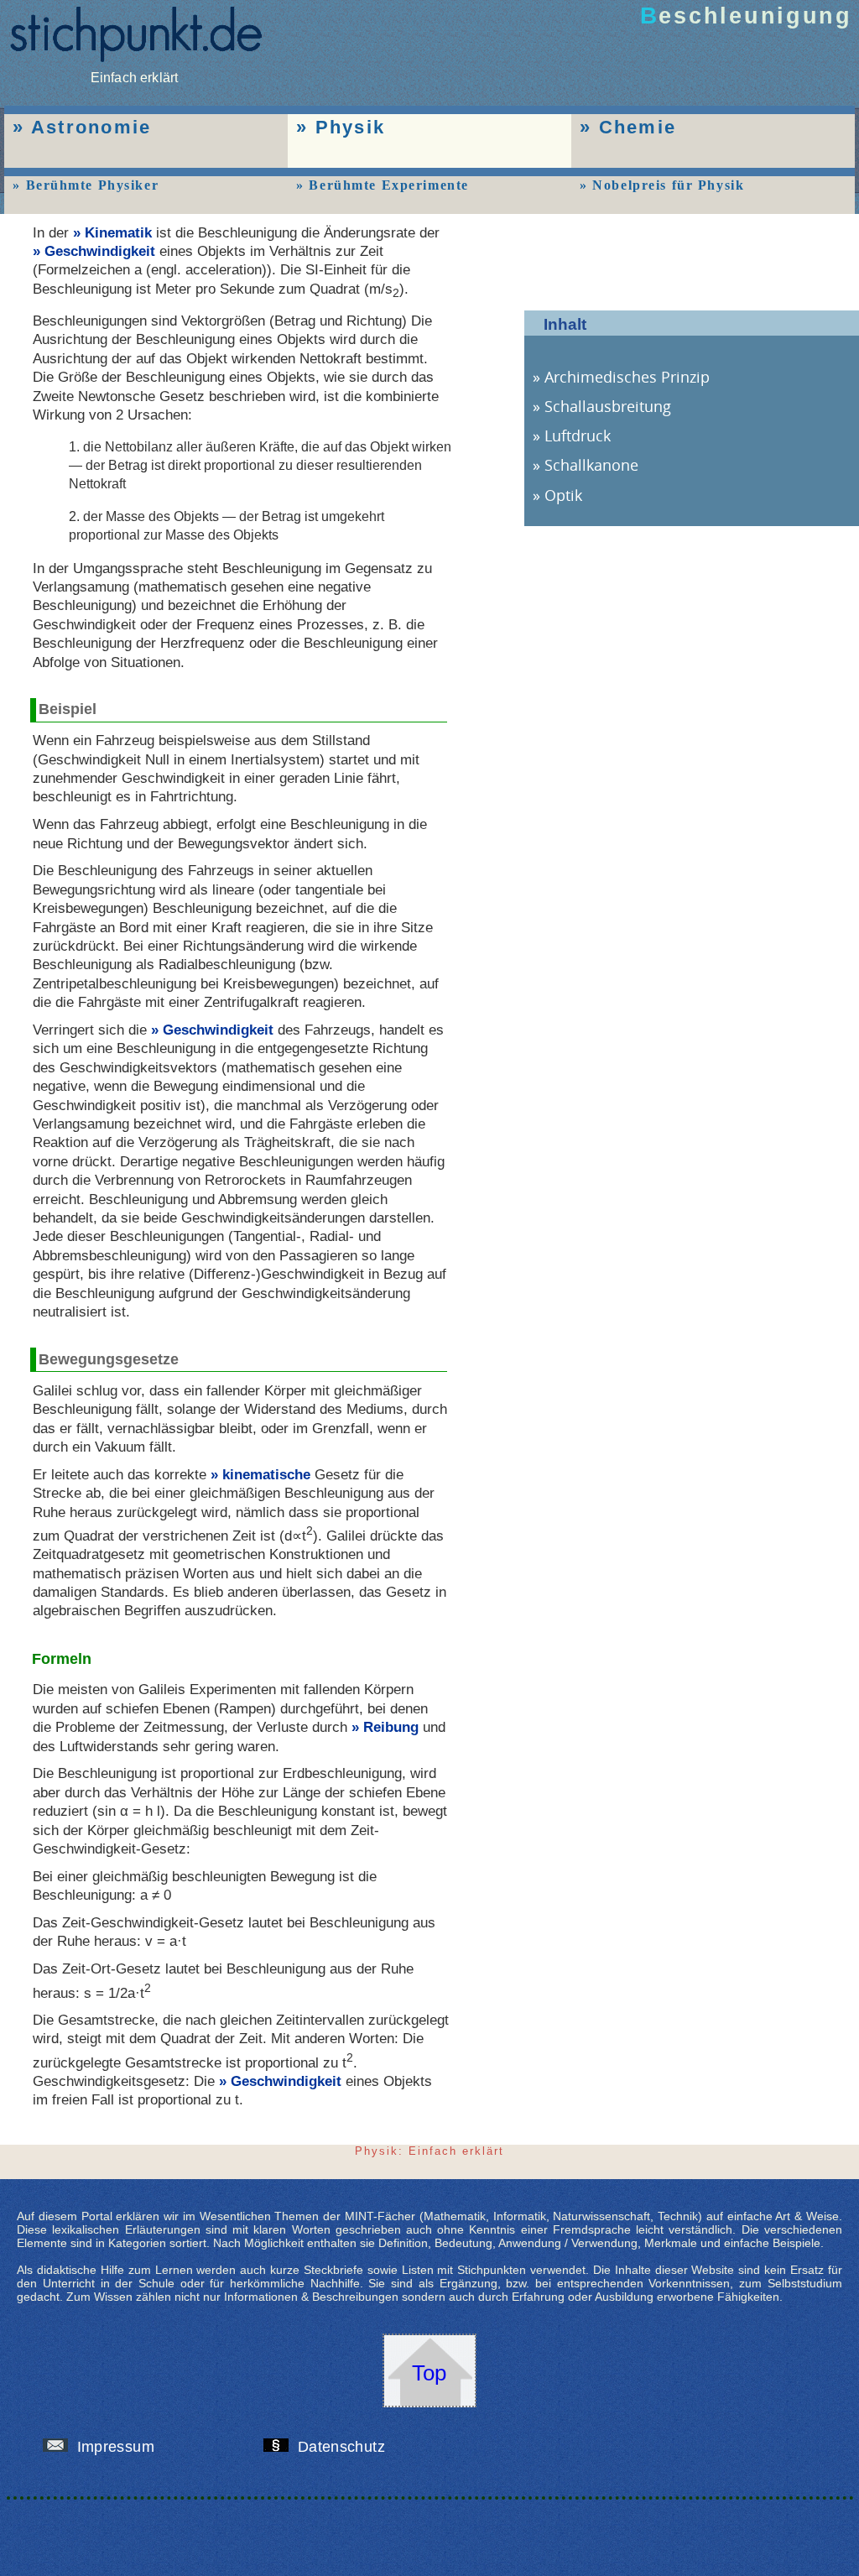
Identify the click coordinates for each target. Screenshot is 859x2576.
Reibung (391, 1727)
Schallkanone (591, 465)
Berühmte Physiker (92, 185)
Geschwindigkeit (100, 251)
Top (429, 2373)
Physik (350, 127)
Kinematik (118, 232)
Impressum (118, 2447)
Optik (563, 495)
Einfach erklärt (134, 78)
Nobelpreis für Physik (668, 185)
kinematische (266, 1474)
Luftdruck (578, 435)
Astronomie (91, 127)
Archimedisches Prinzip (627, 377)
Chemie (638, 127)
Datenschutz (344, 2447)
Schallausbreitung (608, 406)
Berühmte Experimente (388, 185)
